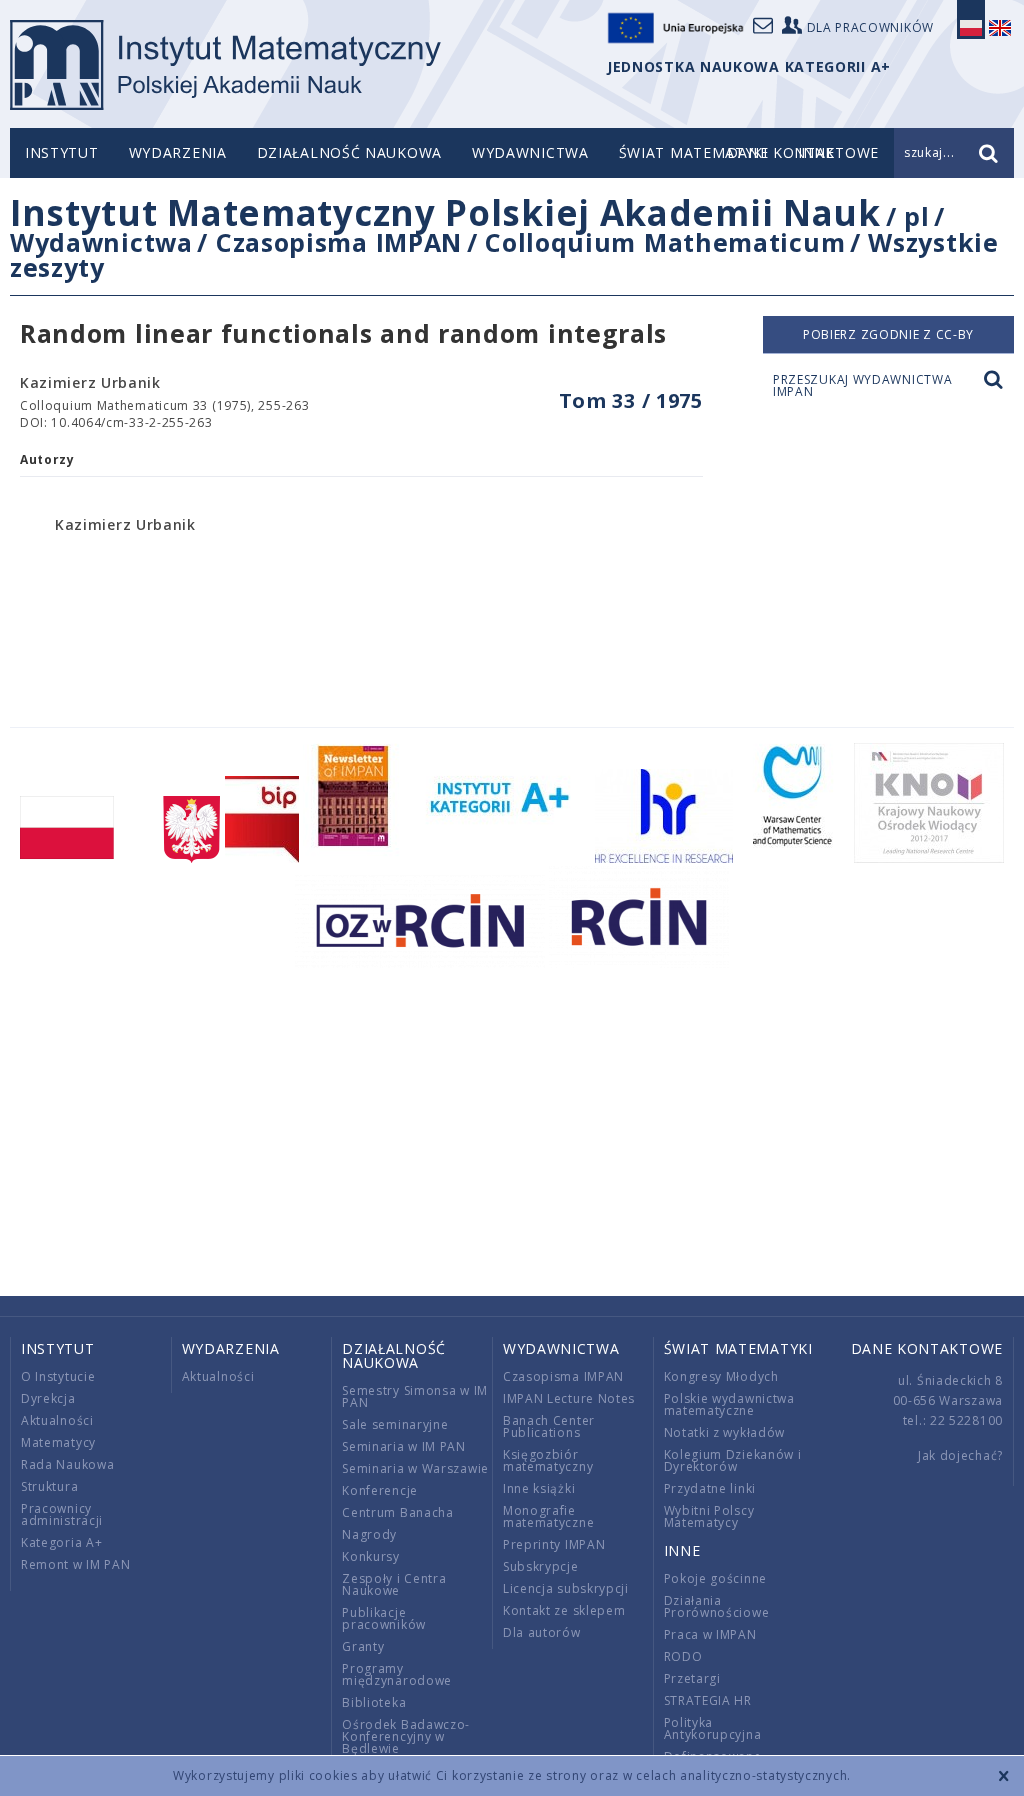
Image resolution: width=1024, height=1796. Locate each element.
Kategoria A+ (61, 1542)
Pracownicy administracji (62, 1514)
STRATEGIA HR (708, 1700)
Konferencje (380, 1490)
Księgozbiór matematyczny (548, 1460)
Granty (363, 1646)
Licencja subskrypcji (566, 1588)
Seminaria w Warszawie (415, 1468)
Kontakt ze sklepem (564, 1610)
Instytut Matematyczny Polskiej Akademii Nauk (445, 212)
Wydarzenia (178, 152)
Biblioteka (374, 1702)
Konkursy (371, 1556)
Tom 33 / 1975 (631, 400)
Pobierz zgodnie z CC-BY (888, 334)
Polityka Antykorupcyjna (713, 1728)
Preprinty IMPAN (554, 1544)
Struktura (49, 1486)
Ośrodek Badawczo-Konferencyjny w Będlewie (406, 1736)
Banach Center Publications (549, 1426)
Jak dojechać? (960, 1455)
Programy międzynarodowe (397, 1674)
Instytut (62, 152)
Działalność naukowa (349, 152)
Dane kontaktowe (927, 1348)
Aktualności (57, 1420)
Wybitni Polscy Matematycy (709, 1516)
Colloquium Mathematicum (665, 242)
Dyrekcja (48, 1398)
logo (225, 65)
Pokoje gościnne (716, 1578)
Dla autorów (542, 1632)
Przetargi (692, 1678)
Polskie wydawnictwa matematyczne (729, 1404)
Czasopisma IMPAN (339, 242)
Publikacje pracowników (384, 1618)
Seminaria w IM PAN (404, 1446)
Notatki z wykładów (725, 1432)
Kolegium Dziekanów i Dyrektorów (733, 1460)
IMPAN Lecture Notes (569, 1398)
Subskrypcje (541, 1566)
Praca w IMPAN (710, 1634)
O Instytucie (58, 1376)
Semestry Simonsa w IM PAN (415, 1396)
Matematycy (58, 1442)
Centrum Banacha (398, 1512)
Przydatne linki (710, 1488)
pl (916, 216)
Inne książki (539, 1488)
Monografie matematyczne (548, 1516)
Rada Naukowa (67, 1464)
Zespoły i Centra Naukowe (394, 1584)
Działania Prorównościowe (717, 1606)
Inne (682, 1550)
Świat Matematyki (693, 152)
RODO (683, 1656)
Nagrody (369, 1534)
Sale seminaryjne (395, 1424)
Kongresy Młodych (721, 1376)
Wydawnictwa (530, 152)
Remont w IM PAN (76, 1564)
